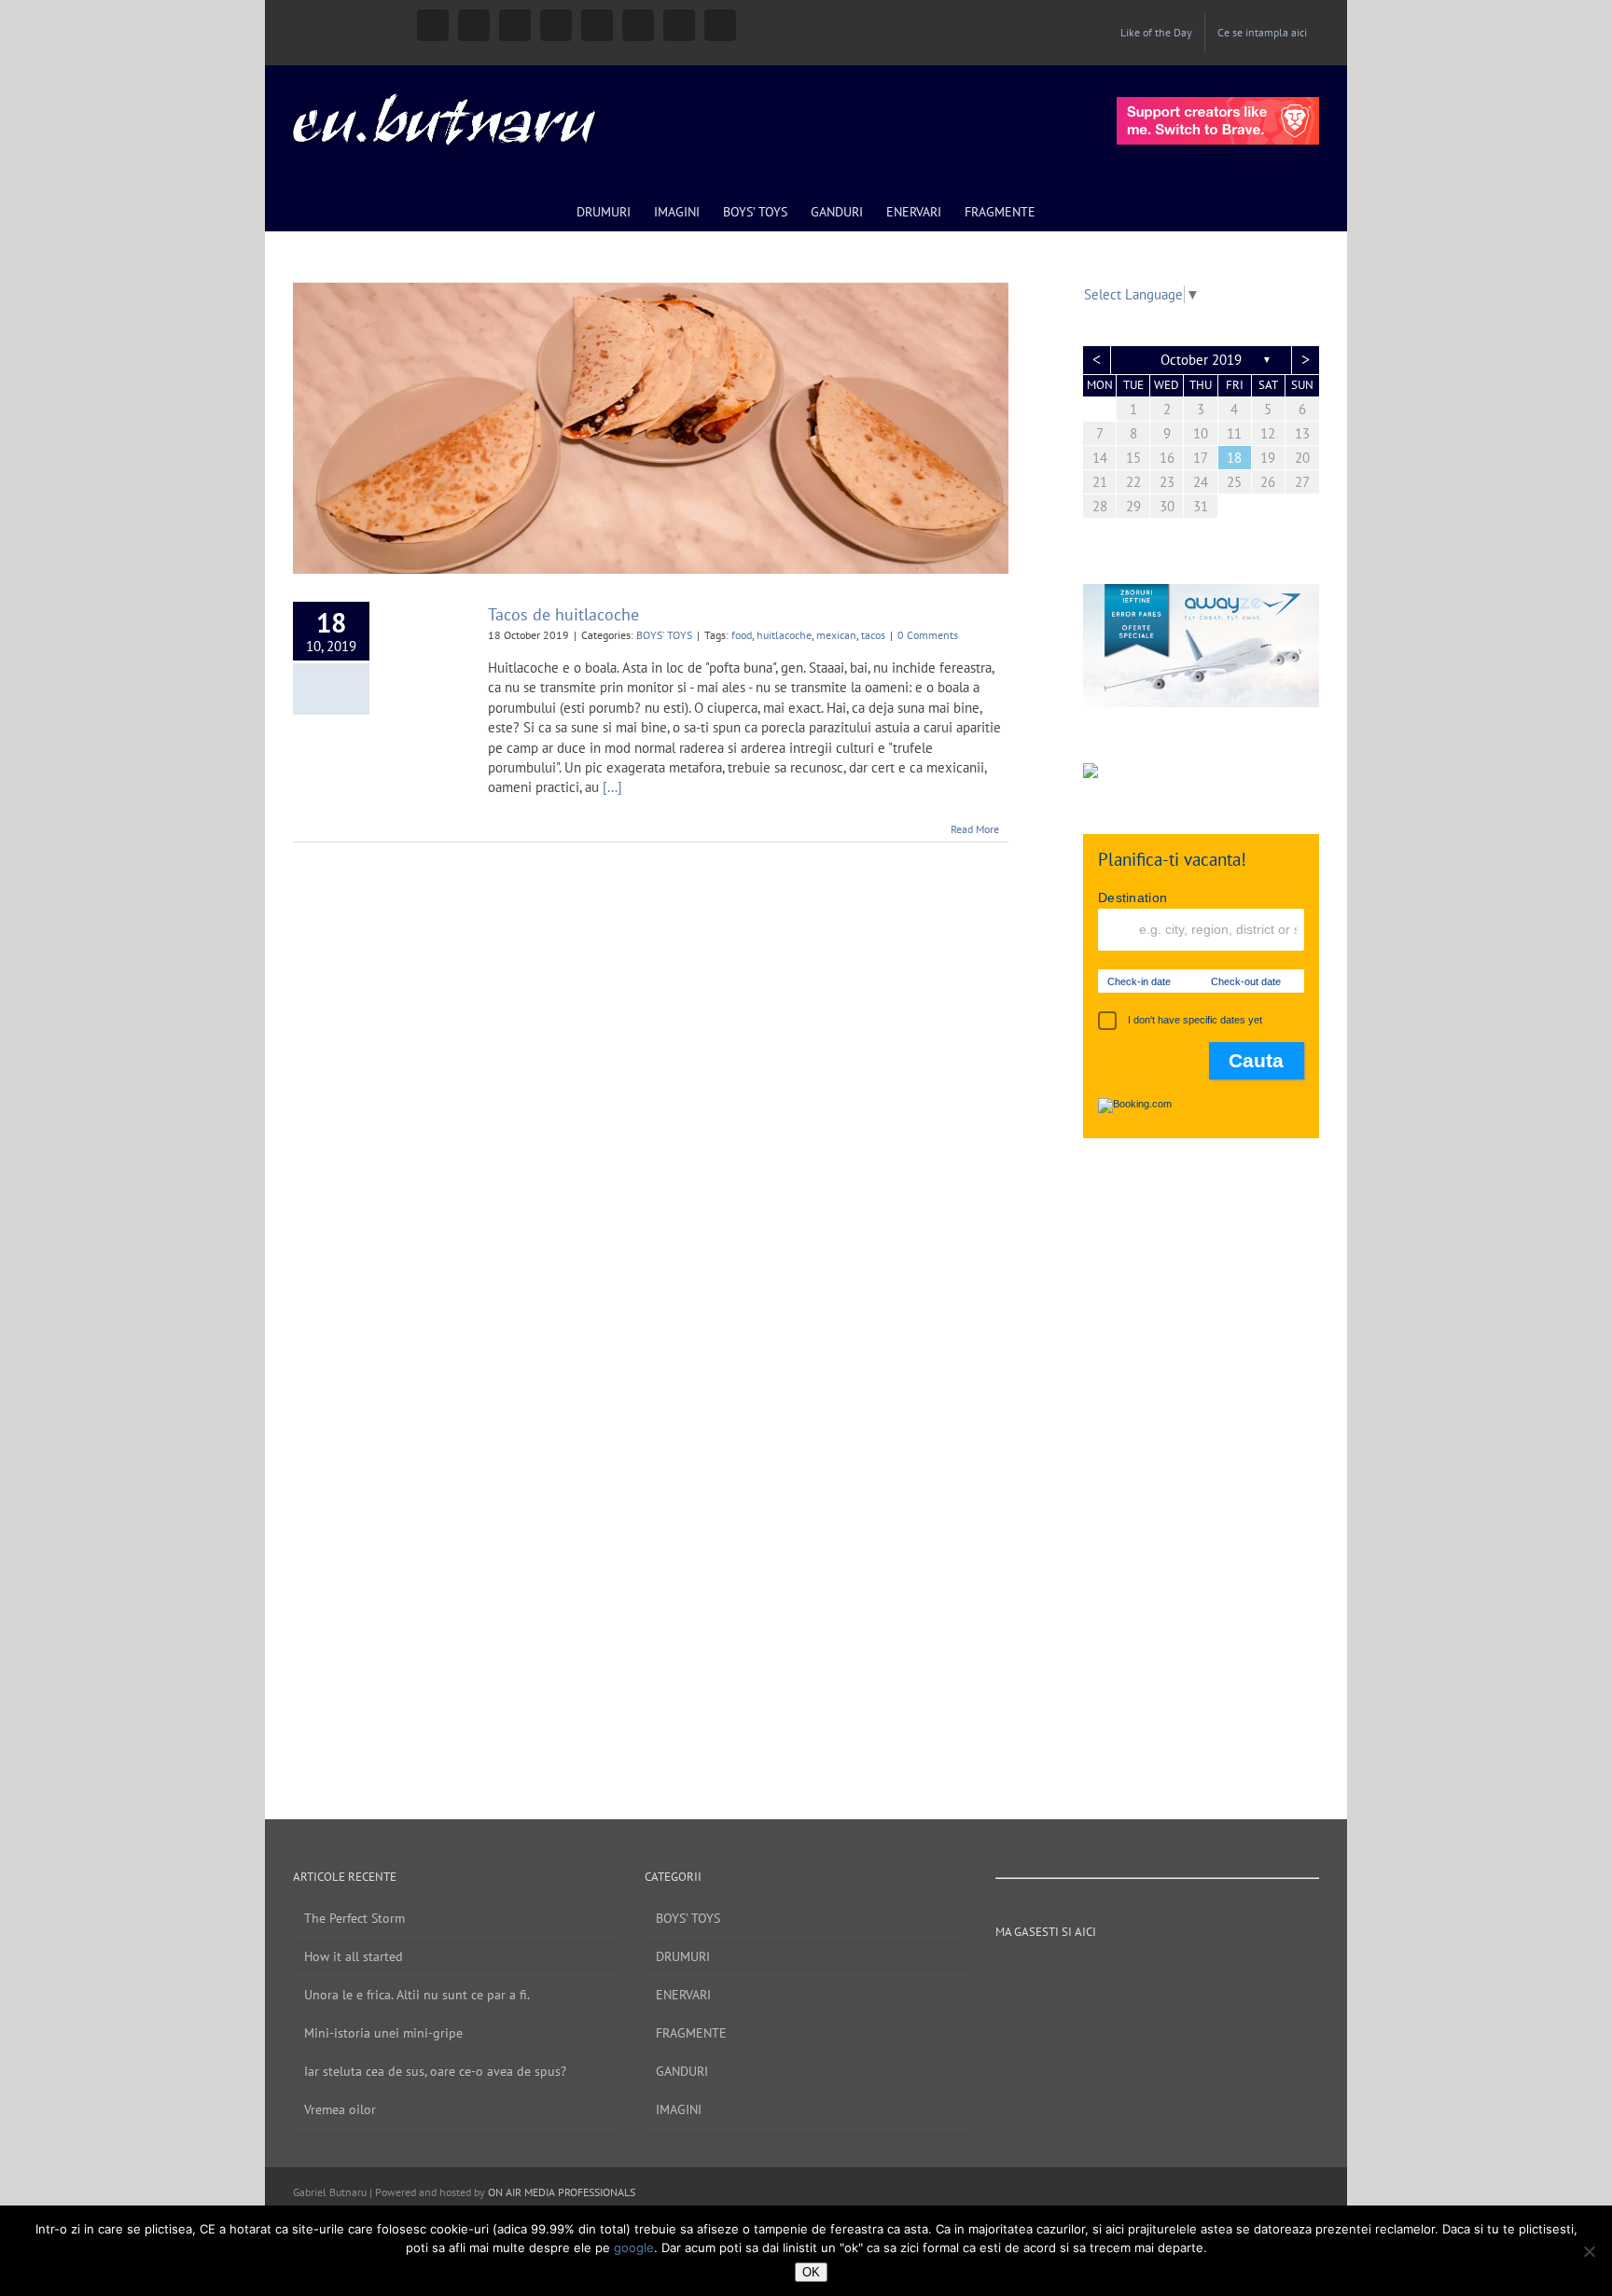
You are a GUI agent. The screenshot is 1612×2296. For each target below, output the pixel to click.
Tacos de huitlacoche (563, 614)
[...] (612, 787)
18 (1234, 458)
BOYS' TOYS (664, 635)
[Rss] (1220, 1974)
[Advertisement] (1201, 1460)
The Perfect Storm (354, 1918)
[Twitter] (1145, 1974)
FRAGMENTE (691, 2033)
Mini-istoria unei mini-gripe (383, 2033)
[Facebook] (1069, 1974)
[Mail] (1245, 1974)
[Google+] (1170, 1974)
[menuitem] (1156, 33)
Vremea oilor (340, 2109)
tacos (873, 635)
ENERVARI (683, 1995)
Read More (975, 829)
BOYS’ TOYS (688, 1918)
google (634, 2247)
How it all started (354, 1956)
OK (811, 2272)
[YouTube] (1119, 1974)
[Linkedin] (1195, 1974)
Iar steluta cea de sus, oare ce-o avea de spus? (435, 2071)
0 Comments (928, 635)
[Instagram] (1094, 1974)
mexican (836, 635)
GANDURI (682, 2071)
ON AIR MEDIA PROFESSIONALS (562, 2192)
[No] (1589, 2251)
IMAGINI (679, 2109)
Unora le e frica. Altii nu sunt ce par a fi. (417, 1995)
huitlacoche (784, 635)
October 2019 (1201, 360)
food (742, 635)
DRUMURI (683, 1956)
